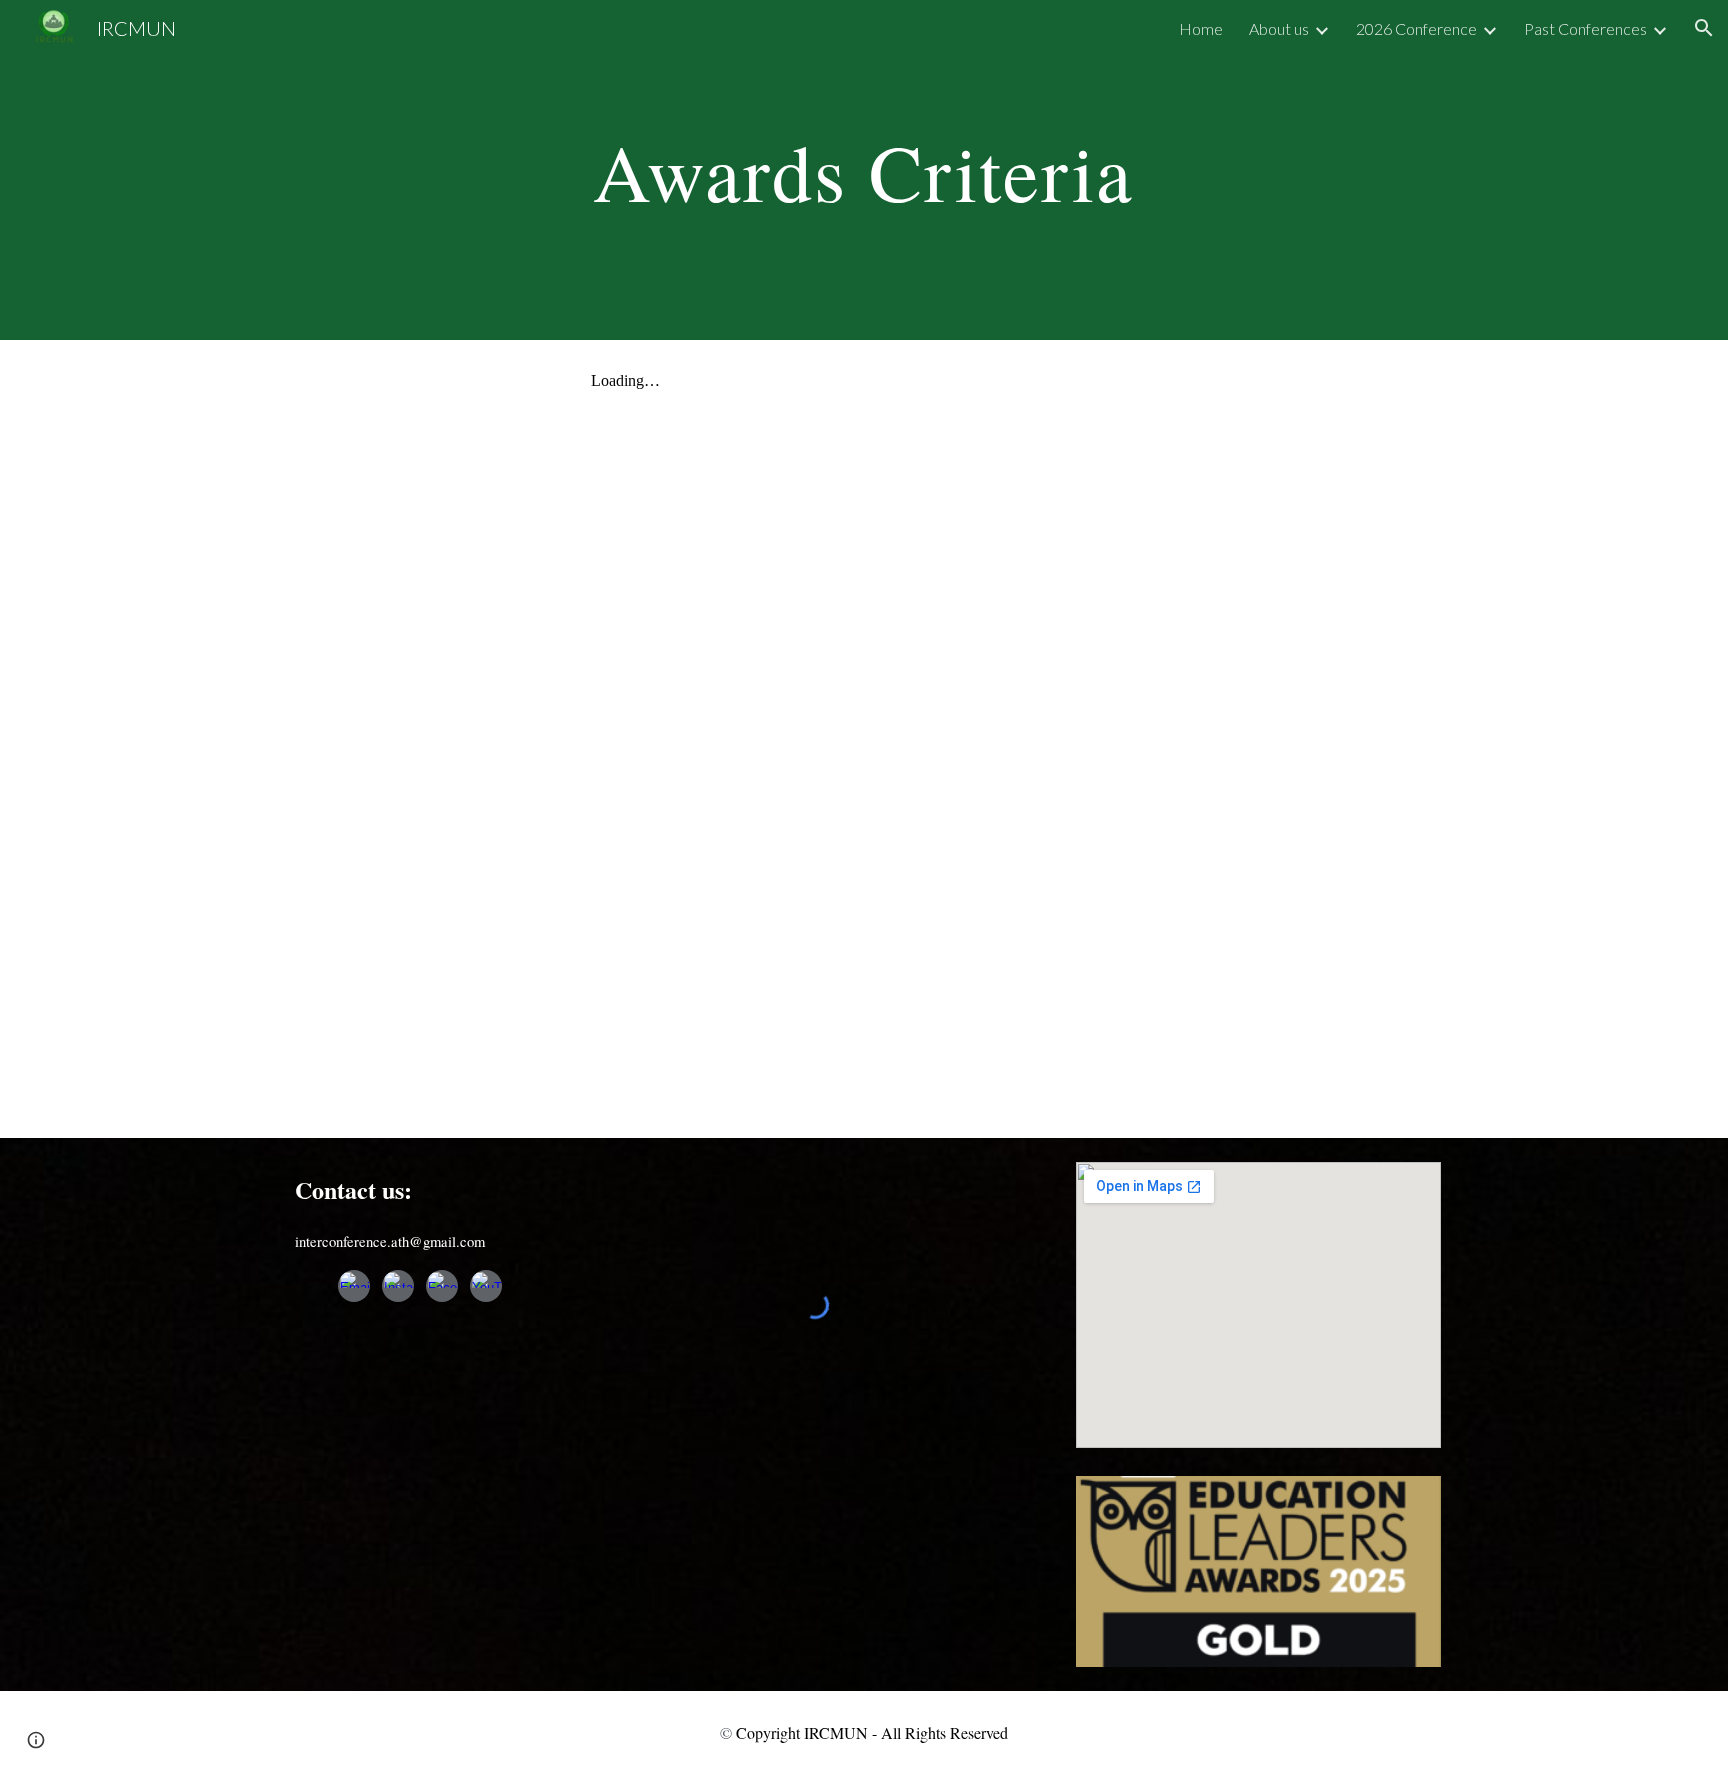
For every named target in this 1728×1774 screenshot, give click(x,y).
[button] (1704, 28)
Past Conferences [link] (1585, 28)
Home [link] (1201, 28)
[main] (864, 169)
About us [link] (1279, 28)
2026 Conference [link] (1416, 28)
